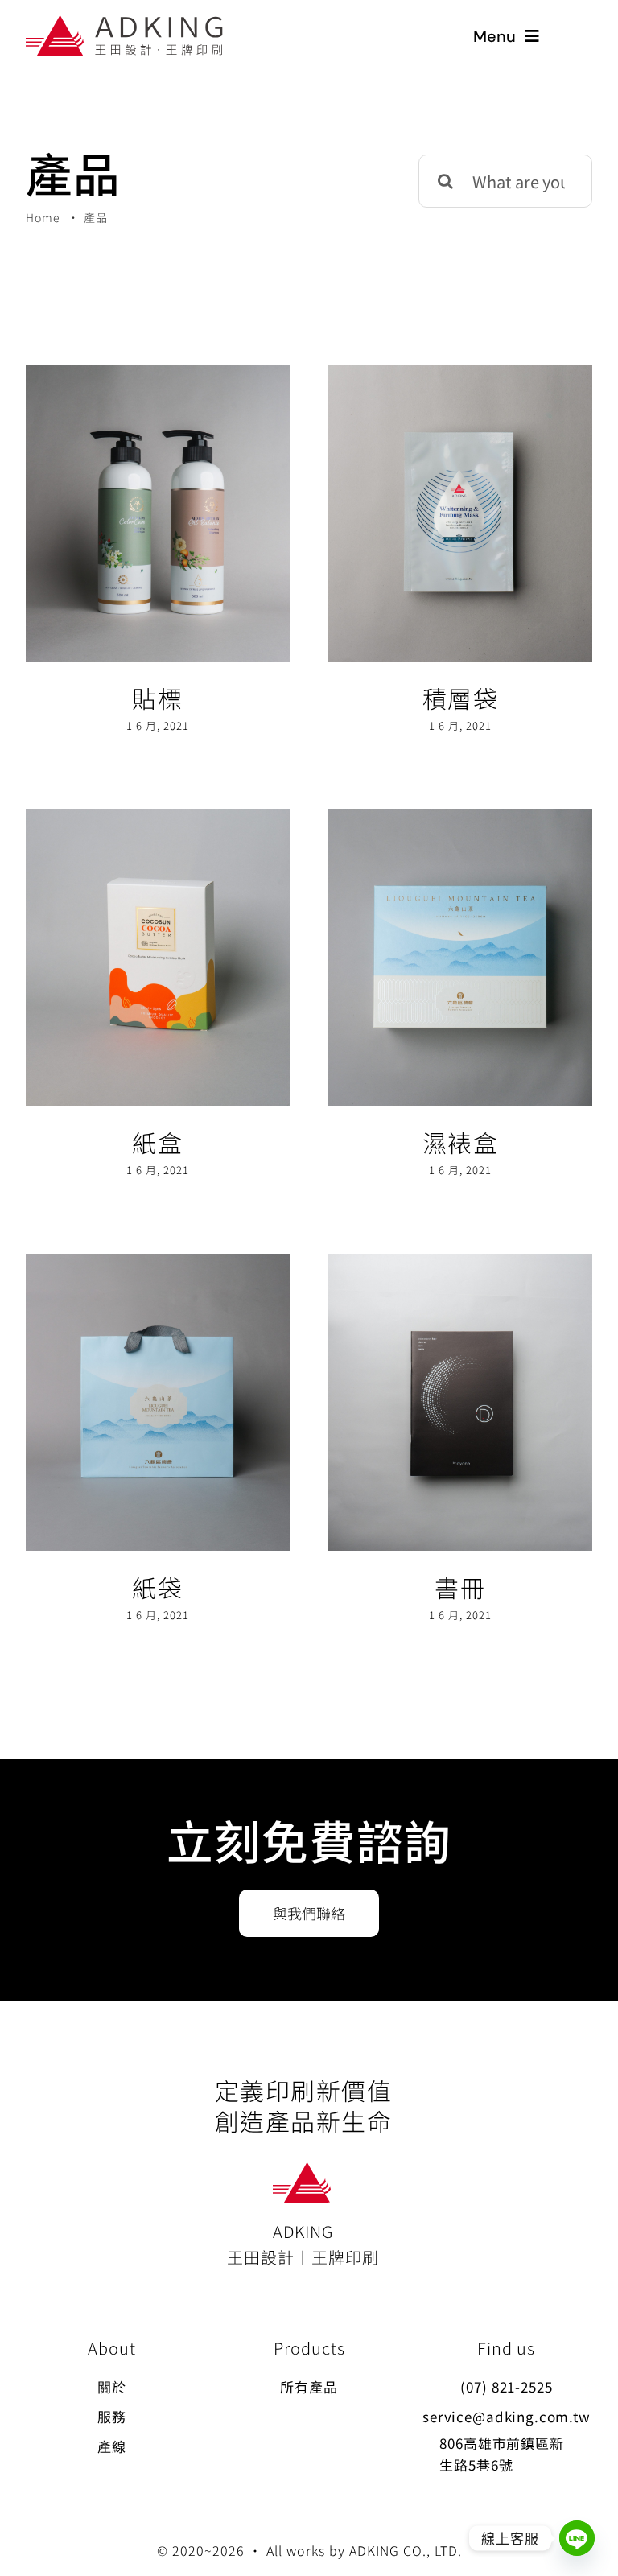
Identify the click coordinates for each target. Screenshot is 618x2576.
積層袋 (461, 698)
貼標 (157, 698)
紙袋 (157, 1587)
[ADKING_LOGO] (126, 23)
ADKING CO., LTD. (406, 2550)
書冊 (460, 1587)
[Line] (577, 2538)
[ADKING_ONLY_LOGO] (303, 2170)
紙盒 (157, 1142)
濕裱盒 (461, 1142)
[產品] (158, 513)
